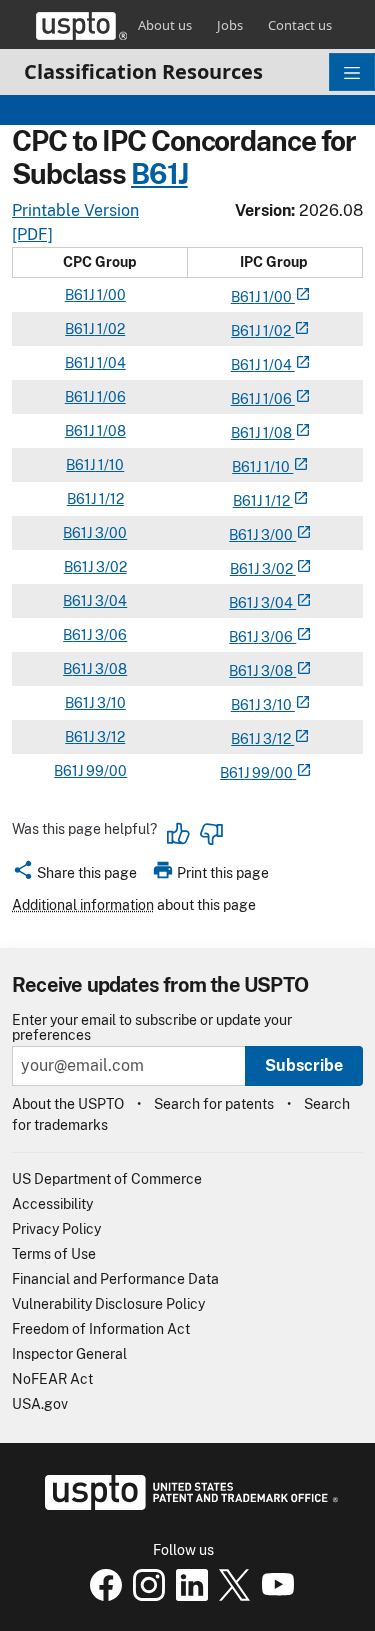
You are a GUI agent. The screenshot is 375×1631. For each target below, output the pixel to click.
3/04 (109, 601)
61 (247, 297)
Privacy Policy (56, 1229)
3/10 (110, 703)
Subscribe (304, 1065)
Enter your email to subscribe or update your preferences (152, 1028)
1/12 (110, 499)
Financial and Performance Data (115, 1279)
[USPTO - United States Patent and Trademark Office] (187, 1505)
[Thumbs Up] (179, 834)
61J (168, 174)
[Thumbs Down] (211, 834)
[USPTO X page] (232, 1596)
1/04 (110, 363)
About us (165, 25)
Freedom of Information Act (101, 1329)
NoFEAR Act (52, 1379)
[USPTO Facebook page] (103, 1596)
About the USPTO (68, 1104)
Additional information (83, 905)
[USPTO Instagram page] (146, 1596)
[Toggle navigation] (352, 72)
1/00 (110, 295)
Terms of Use (54, 1254)
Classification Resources (143, 71)
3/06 (109, 635)
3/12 (109, 737)
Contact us (300, 25)
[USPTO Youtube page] (274, 1596)
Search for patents (214, 1104)
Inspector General (69, 1354)
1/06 (110, 397)
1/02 (109, 329)
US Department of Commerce (107, 1179)
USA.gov (40, 1404)
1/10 (109, 465)
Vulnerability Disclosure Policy (108, 1304)
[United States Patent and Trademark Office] (81, 26)
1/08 (110, 431)
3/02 (110, 567)
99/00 (105, 771)
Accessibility (52, 1204)
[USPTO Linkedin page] (189, 1596)
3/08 (109, 669)
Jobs (230, 25)
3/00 (109, 533)
